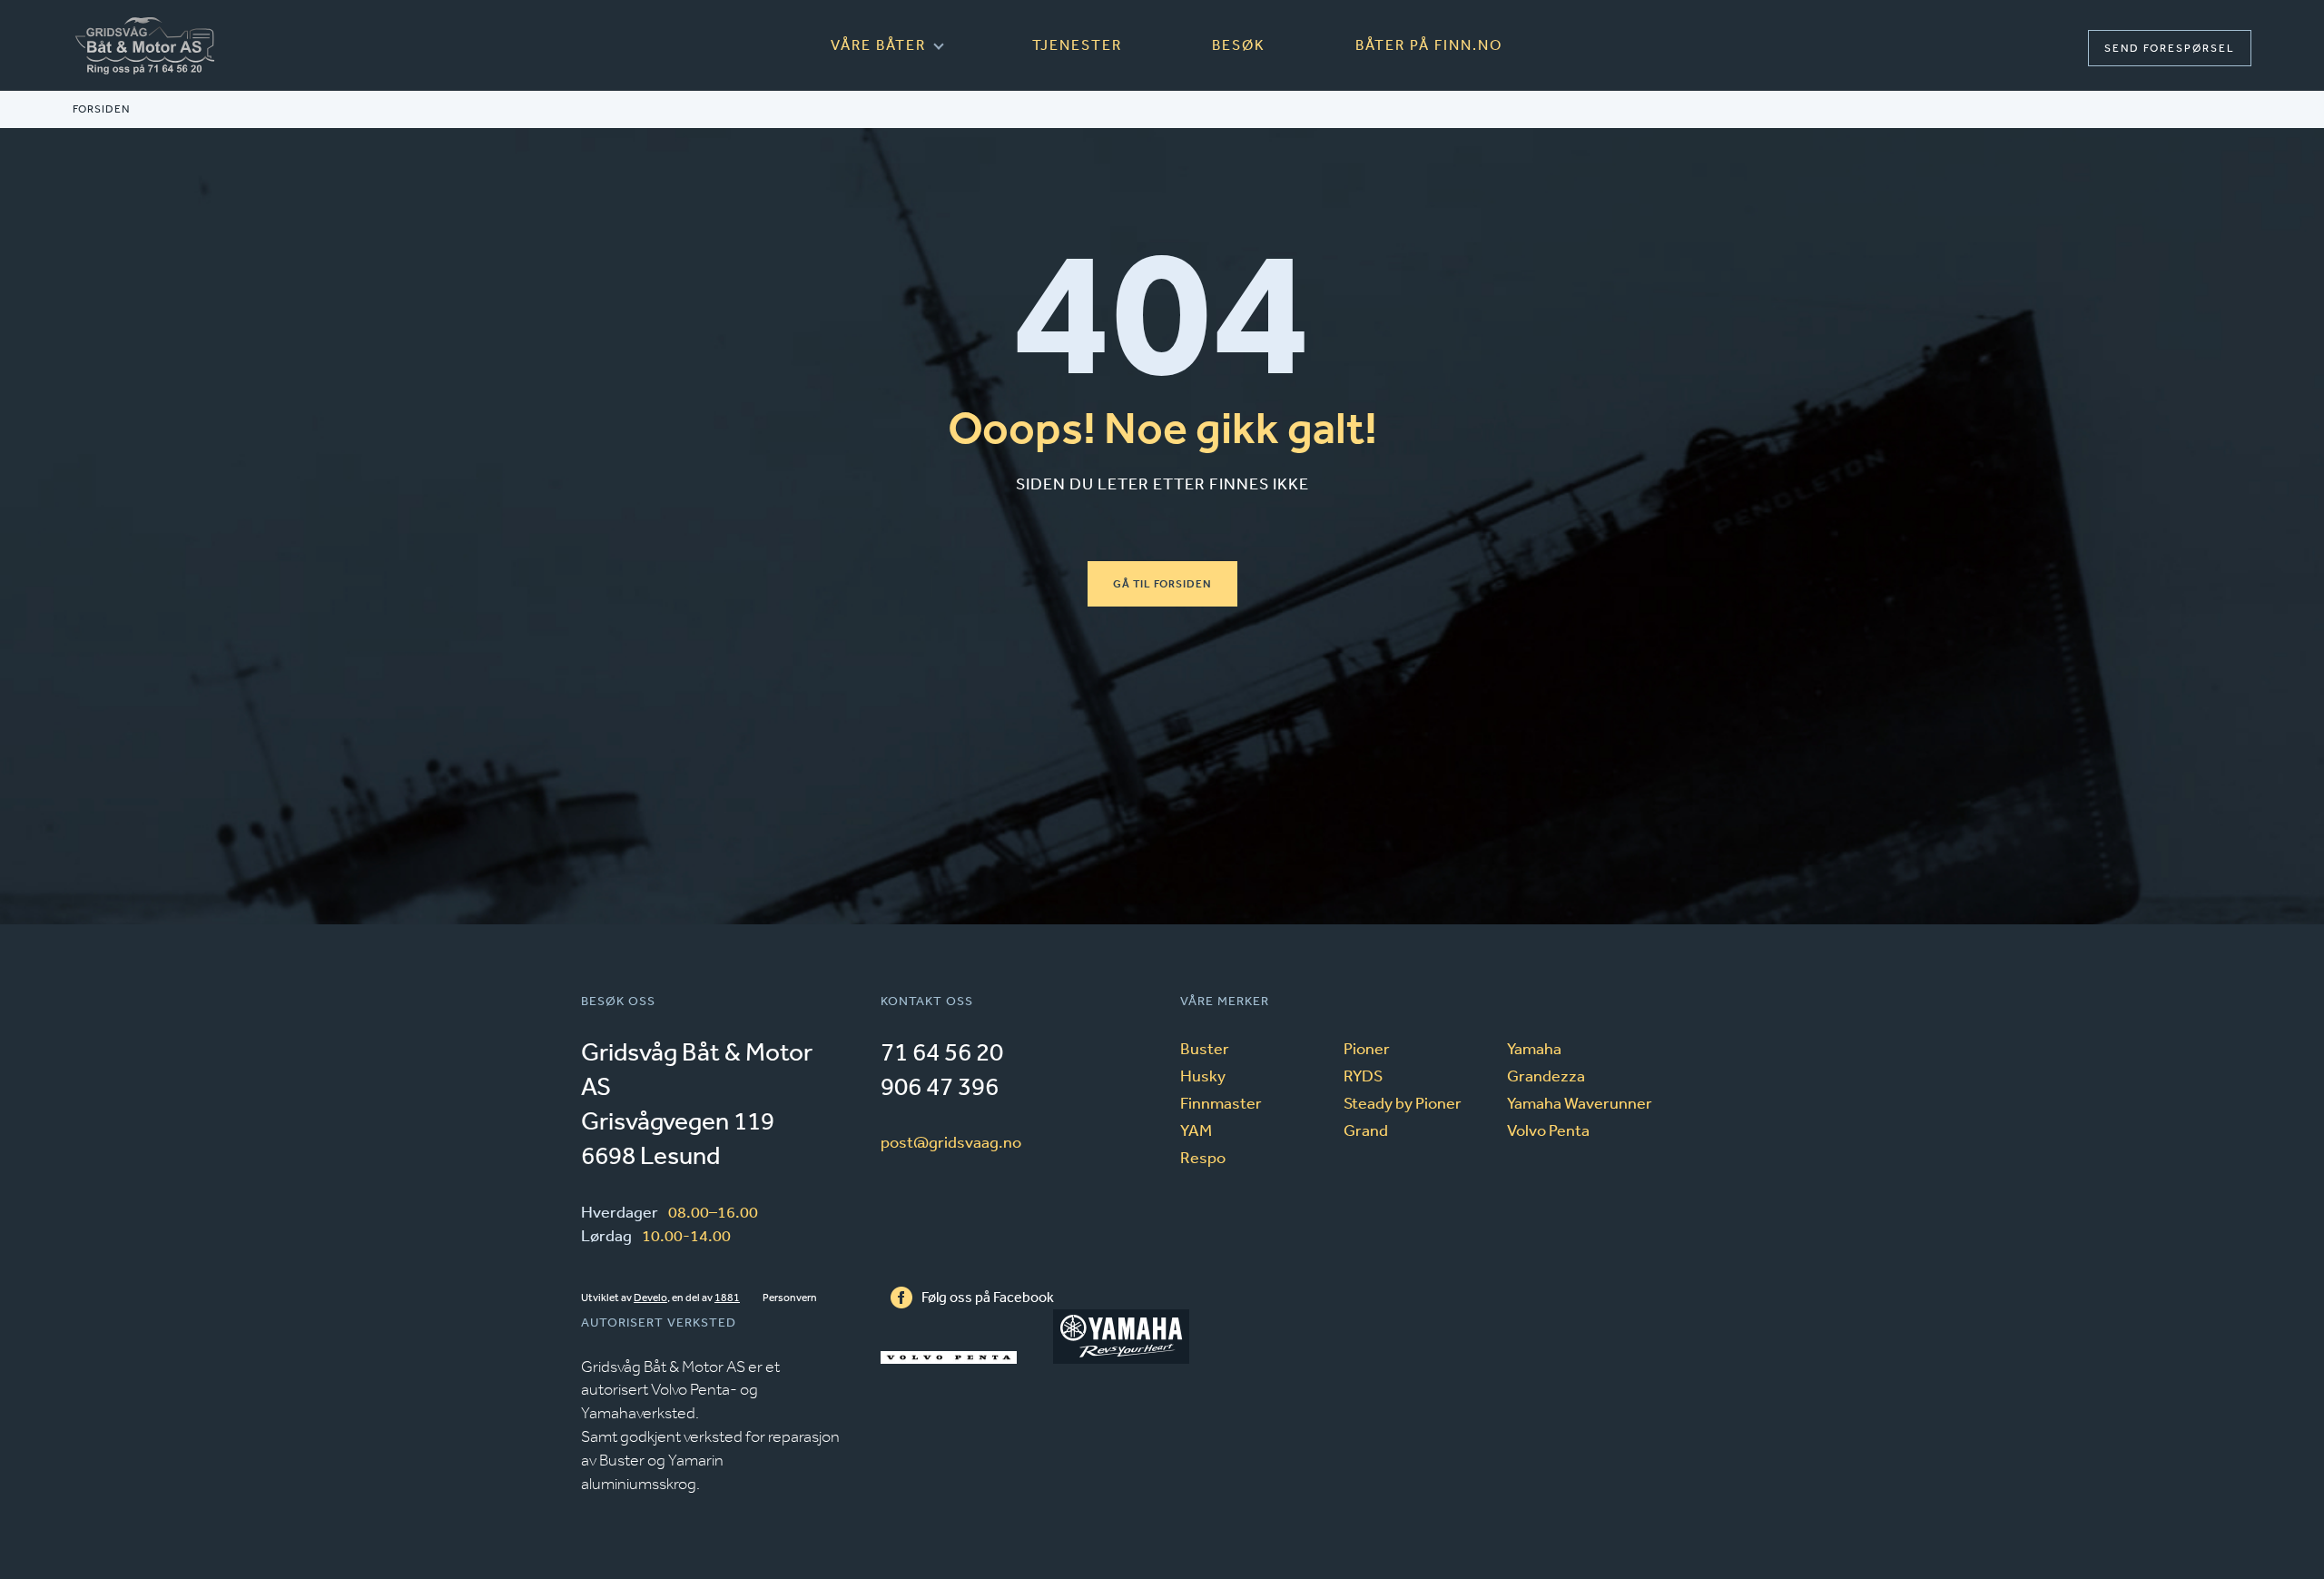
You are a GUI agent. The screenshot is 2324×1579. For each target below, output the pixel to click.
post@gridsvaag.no (951, 1141)
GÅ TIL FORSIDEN (1162, 584)
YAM (1196, 1130)
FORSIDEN (101, 109)
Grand (1366, 1130)
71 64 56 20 (942, 1051)
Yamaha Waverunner (1580, 1102)
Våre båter (878, 44)
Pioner (1367, 1048)
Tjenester (1077, 44)
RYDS (1363, 1075)
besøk (1239, 44)
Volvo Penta (1548, 1130)
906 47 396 (940, 1086)
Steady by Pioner (1403, 1102)
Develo (650, 1298)
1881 (727, 1298)
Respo (1203, 1157)
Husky (1203, 1075)
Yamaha (1534, 1048)
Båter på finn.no (1429, 44)
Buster (1205, 1048)
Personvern (790, 1298)
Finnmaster (1221, 1102)
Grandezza (1546, 1075)
